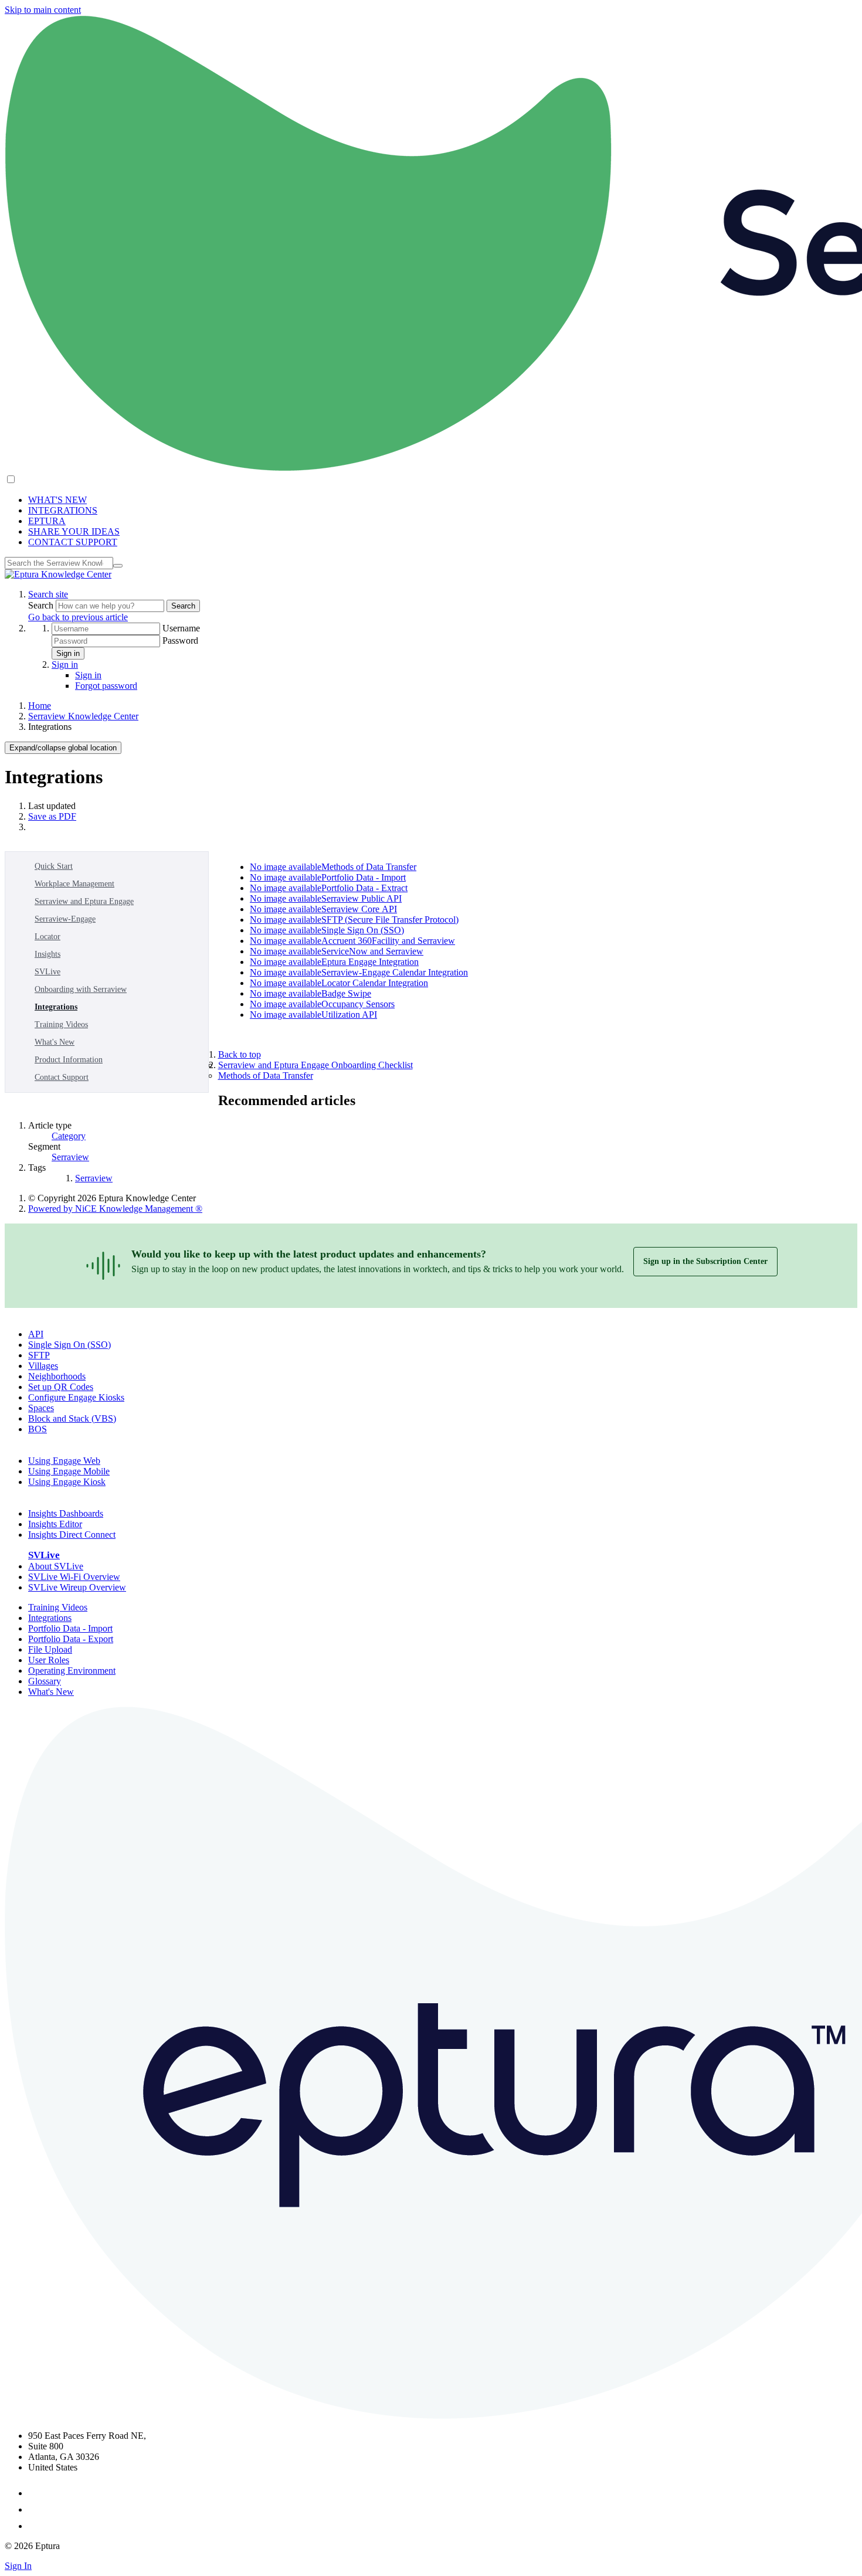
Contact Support (62, 1077)
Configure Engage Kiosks (76, 1397)
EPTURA (47, 521)
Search (42, 605)
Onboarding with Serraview (81, 989)
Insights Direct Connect (72, 1535)
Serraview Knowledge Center (83, 716)
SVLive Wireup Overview (77, 1587)
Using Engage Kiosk (67, 1482)
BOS (38, 1429)
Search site (48, 594)
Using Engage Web (64, 1461)
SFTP (39, 1355)
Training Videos (61, 1024)
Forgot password (106, 686)
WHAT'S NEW (57, 500)
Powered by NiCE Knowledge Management (115, 1209)
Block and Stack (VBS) (72, 1418)
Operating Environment (72, 1671)
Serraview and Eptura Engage (84, 901)
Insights (47, 954)
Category (69, 1136)
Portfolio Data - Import (70, 1628)
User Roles (49, 1660)
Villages (43, 1366)
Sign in (68, 653)
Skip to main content (43, 10)
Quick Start (54, 866)
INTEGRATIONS (63, 510)
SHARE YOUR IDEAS (74, 531)
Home (40, 706)
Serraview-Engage (65, 919)
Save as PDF (52, 816)
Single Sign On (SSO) (69, 1345)
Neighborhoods (57, 1376)
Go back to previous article (78, 617)
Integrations (56, 1007)
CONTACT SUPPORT (73, 542)
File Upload (50, 1649)
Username (181, 628)
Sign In (18, 2566)
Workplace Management (74, 884)
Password (180, 640)
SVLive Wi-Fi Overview (74, 1577)
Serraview (70, 1157)
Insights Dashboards (66, 1513)
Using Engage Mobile (69, 1471)
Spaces (41, 1408)
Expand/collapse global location (63, 748)
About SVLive (56, 1566)
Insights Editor (55, 1524)
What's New (55, 1042)
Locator (47, 937)
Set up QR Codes (61, 1387)
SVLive (47, 972)
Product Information (69, 1060)
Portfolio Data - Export (71, 1639)
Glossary (45, 1681)
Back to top (240, 1054)
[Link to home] (58, 574)
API (36, 1334)
